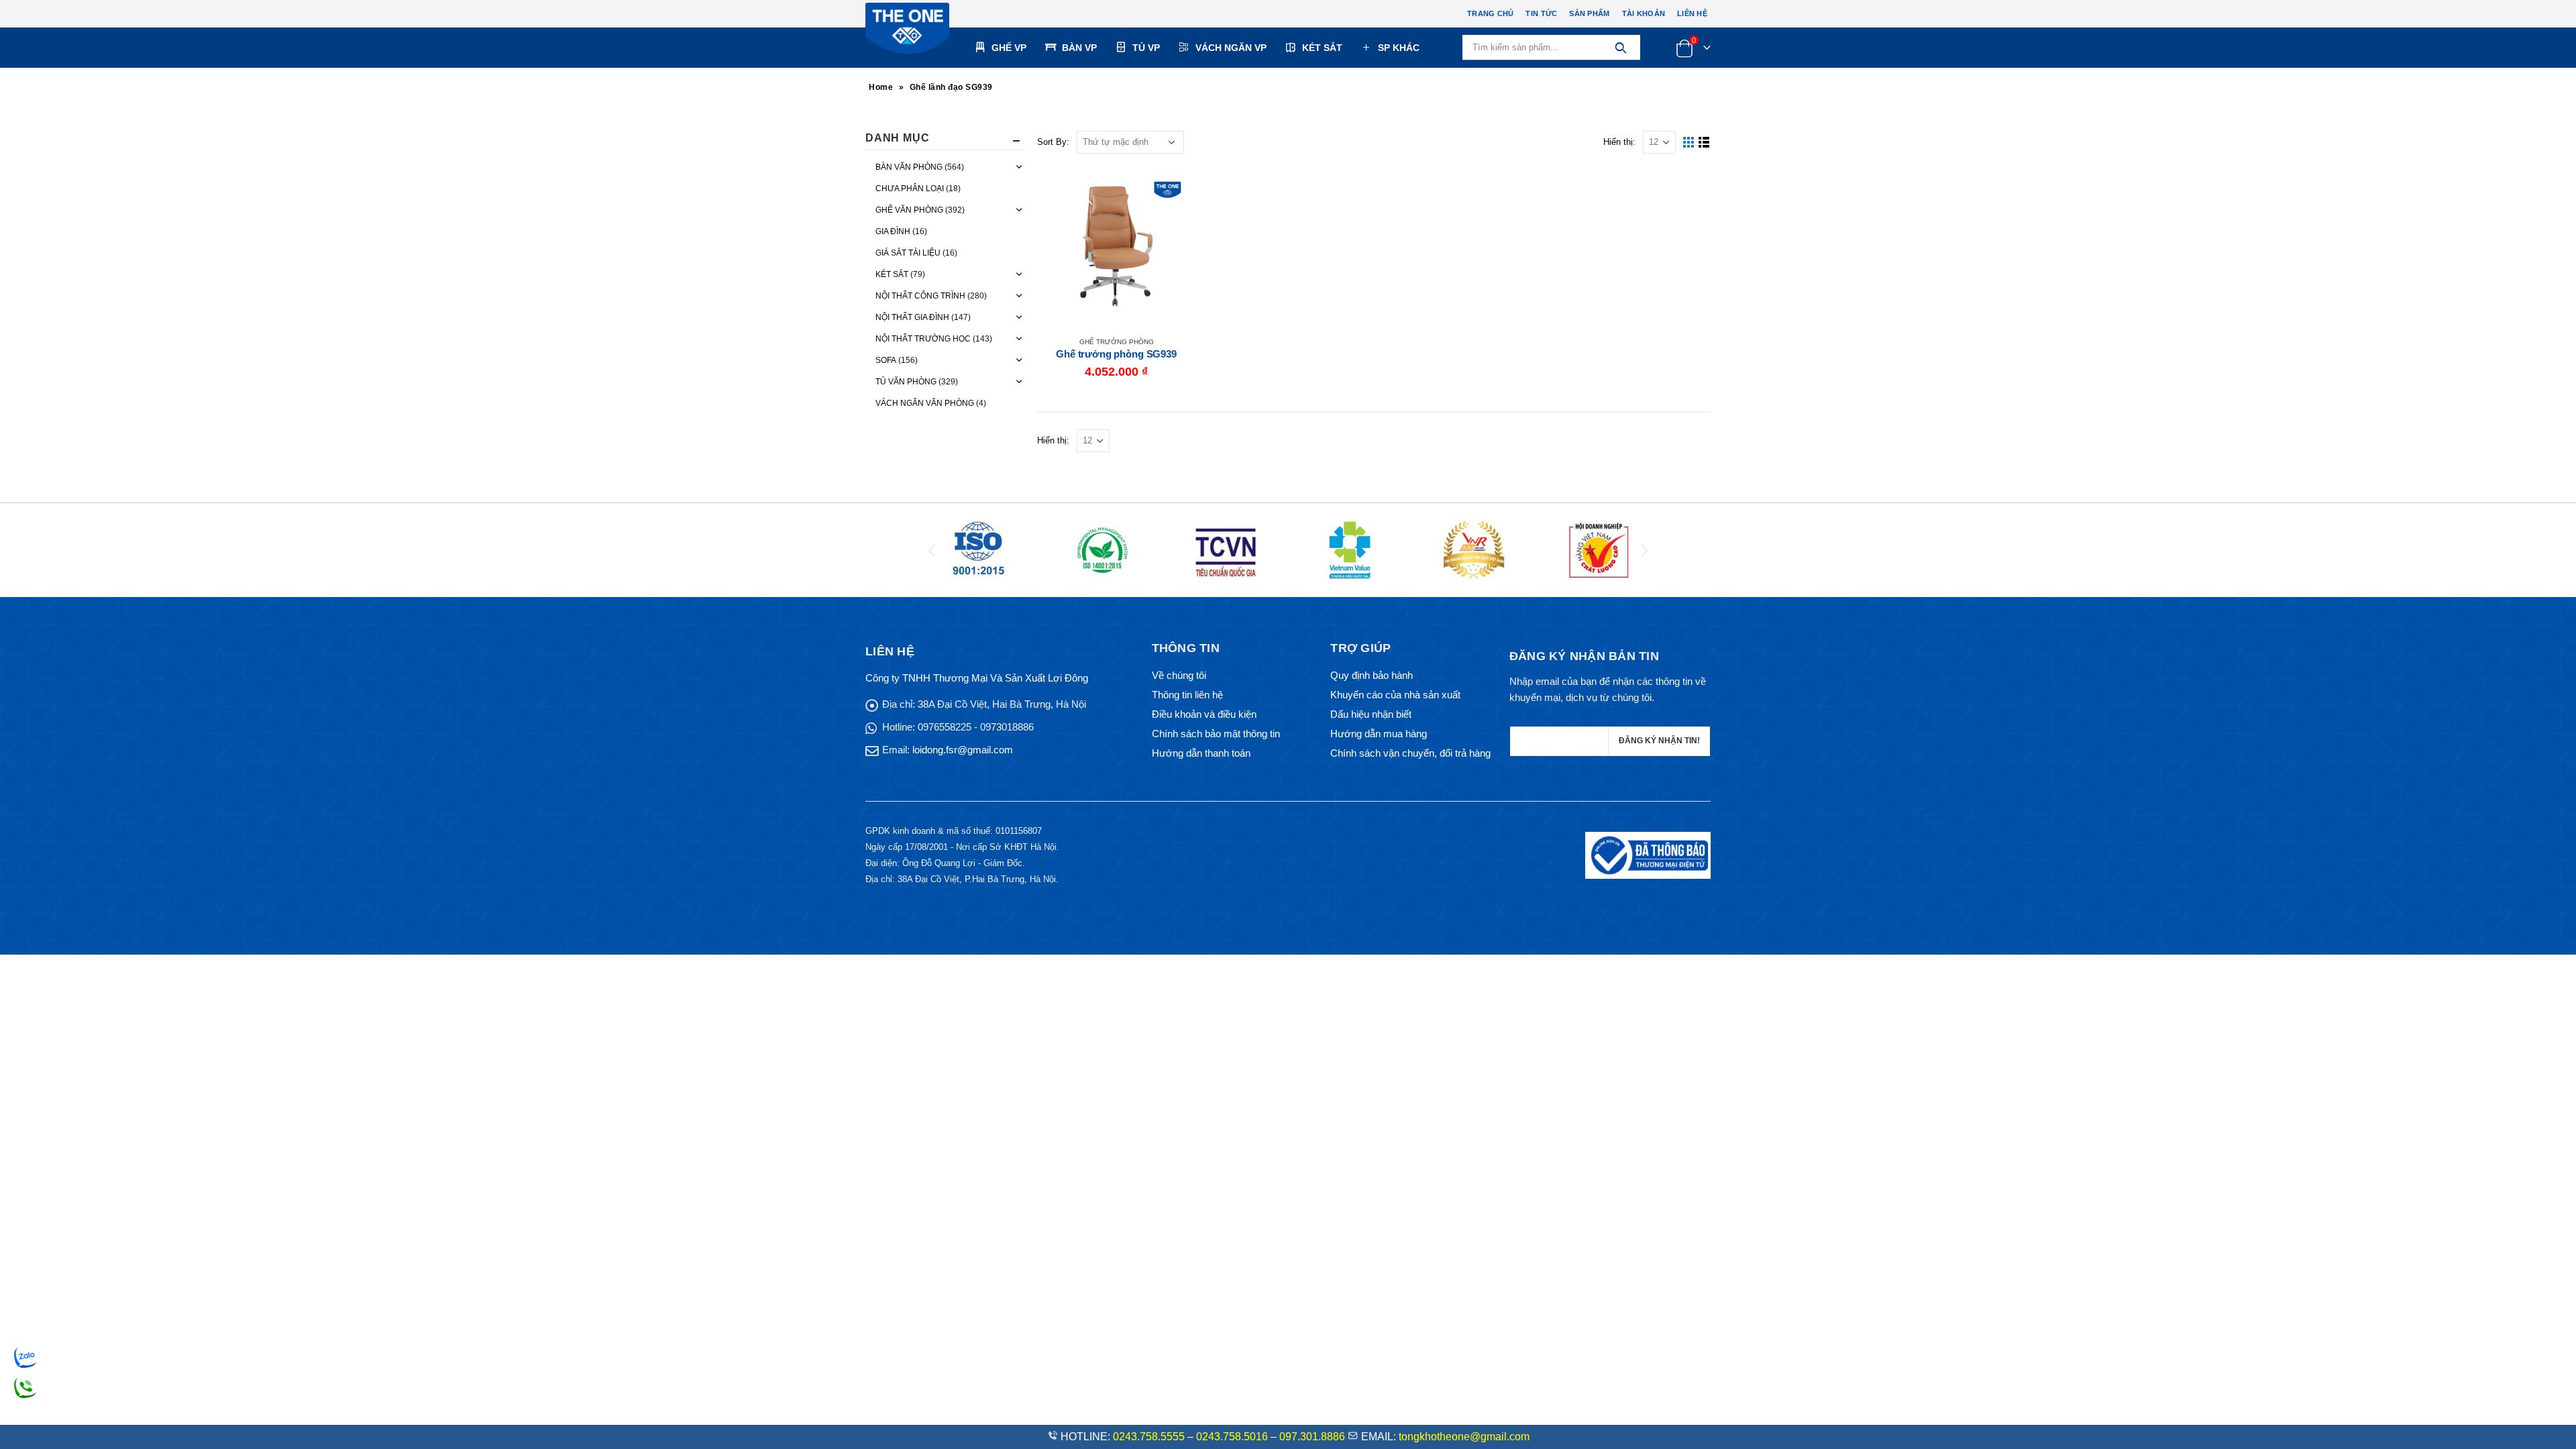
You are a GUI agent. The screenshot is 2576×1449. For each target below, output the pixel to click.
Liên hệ (1692, 13)
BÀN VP (1079, 48)
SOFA (886, 360)
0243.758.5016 (1232, 1437)
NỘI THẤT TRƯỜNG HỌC (923, 339)
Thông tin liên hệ (1187, 695)
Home (881, 87)
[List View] (1704, 143)
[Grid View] (1689, 143)
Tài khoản (1644, 13)
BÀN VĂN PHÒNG (909, 167)
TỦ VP (1146, 48)
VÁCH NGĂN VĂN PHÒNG (925, 403)
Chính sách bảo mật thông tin (1216, 734)
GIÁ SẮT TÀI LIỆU (908, 253)
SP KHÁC (1399, 48)
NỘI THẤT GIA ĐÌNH (912, 317)
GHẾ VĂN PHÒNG (909, 210)
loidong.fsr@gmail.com (963, 750)
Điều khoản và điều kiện (1204, 714)
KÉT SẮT (1322, 48)
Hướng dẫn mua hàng (1379, 734)
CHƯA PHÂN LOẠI (910, 189)
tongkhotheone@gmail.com (1464, 1437)
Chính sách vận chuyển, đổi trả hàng (1410, 753)
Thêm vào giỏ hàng (1173, 189)
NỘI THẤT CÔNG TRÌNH (920, 296)
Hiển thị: (1619, 142)
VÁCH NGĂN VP (1231, 48)
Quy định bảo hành (1372, 675)
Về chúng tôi (1179, 675)
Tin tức (1541, 13)
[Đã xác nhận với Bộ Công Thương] (1648, 854)
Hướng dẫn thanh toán (1201, 753)
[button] (931, 550)
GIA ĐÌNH (893, 231)
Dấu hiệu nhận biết (1371, 714)
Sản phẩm (1589, 13)
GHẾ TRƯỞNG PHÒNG (1117, 342)
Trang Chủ (1490, 13)
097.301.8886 (1312, 1437)
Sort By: (1053, 142)
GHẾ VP (1009, 48)
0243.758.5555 (1149, 1437)
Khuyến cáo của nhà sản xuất (1395, 695)
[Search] (1620, 48)
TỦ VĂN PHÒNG (906, 382)
